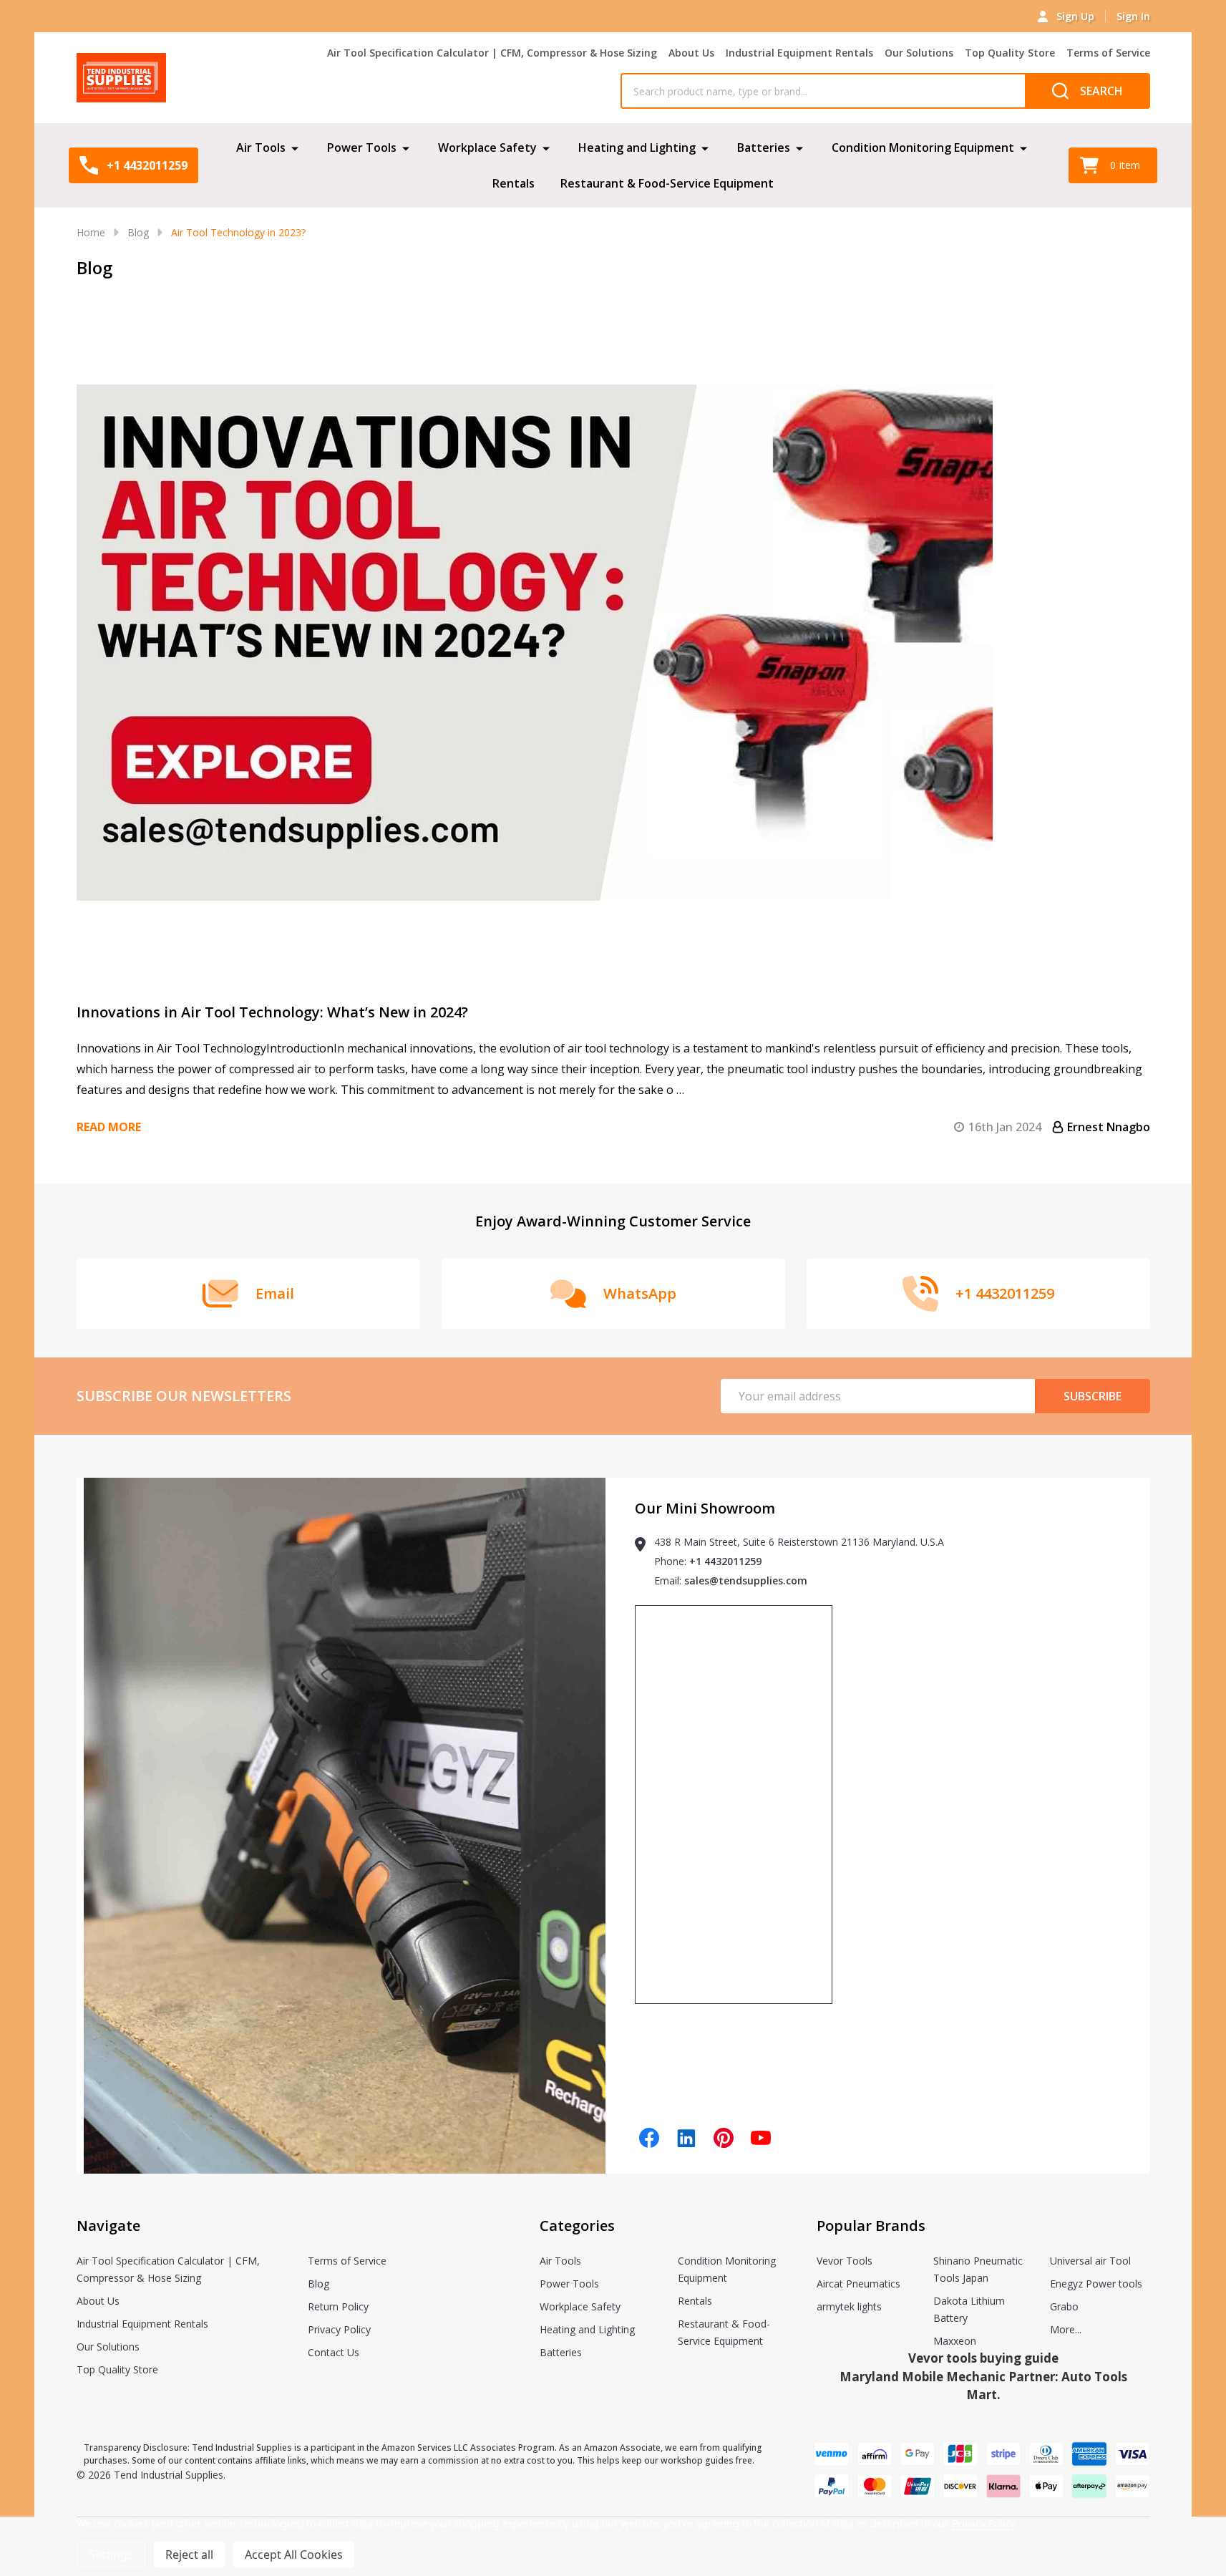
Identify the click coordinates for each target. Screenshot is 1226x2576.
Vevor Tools (845, 2261)
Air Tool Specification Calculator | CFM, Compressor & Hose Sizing (492, 53)
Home (91, 232)
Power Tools (362, 147)
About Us (691, 53)
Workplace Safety (487, 147)
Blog (318, 2284)
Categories (577, 2226)
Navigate (108, 2226)
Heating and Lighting (637, 147)
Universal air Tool (1090, 2261)
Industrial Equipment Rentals (799, 53)
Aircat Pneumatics (858, 2284)
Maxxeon (955, 2341)
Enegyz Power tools (1096, 2284)
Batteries (764, 147)
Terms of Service (1108, 53)
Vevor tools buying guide (983, 2358)
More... (1066, 2329)
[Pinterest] (724, 2138)
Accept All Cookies (294, 2555)
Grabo (1064, 2306)
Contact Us (334, 2352)
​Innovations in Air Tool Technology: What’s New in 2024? (272, 1012)
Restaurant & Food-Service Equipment (667, 183)
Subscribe (1093, 1396)
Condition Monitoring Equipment (923, 147)
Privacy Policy (339, 2329)
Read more (109, 1127)
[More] (295, 147)
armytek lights (849, 2306)
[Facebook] (649, 2138)
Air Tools (261, 147)
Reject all (189, 2555)
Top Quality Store (1010, 53)
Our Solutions (919, 53)
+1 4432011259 (725, 1561)
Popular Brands (871, 2226)
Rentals (514, 183)
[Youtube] (761, 2138)
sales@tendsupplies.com (746, 1580)
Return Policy (338, 2306)
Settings (111, 2555)
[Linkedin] (686, 2138)
